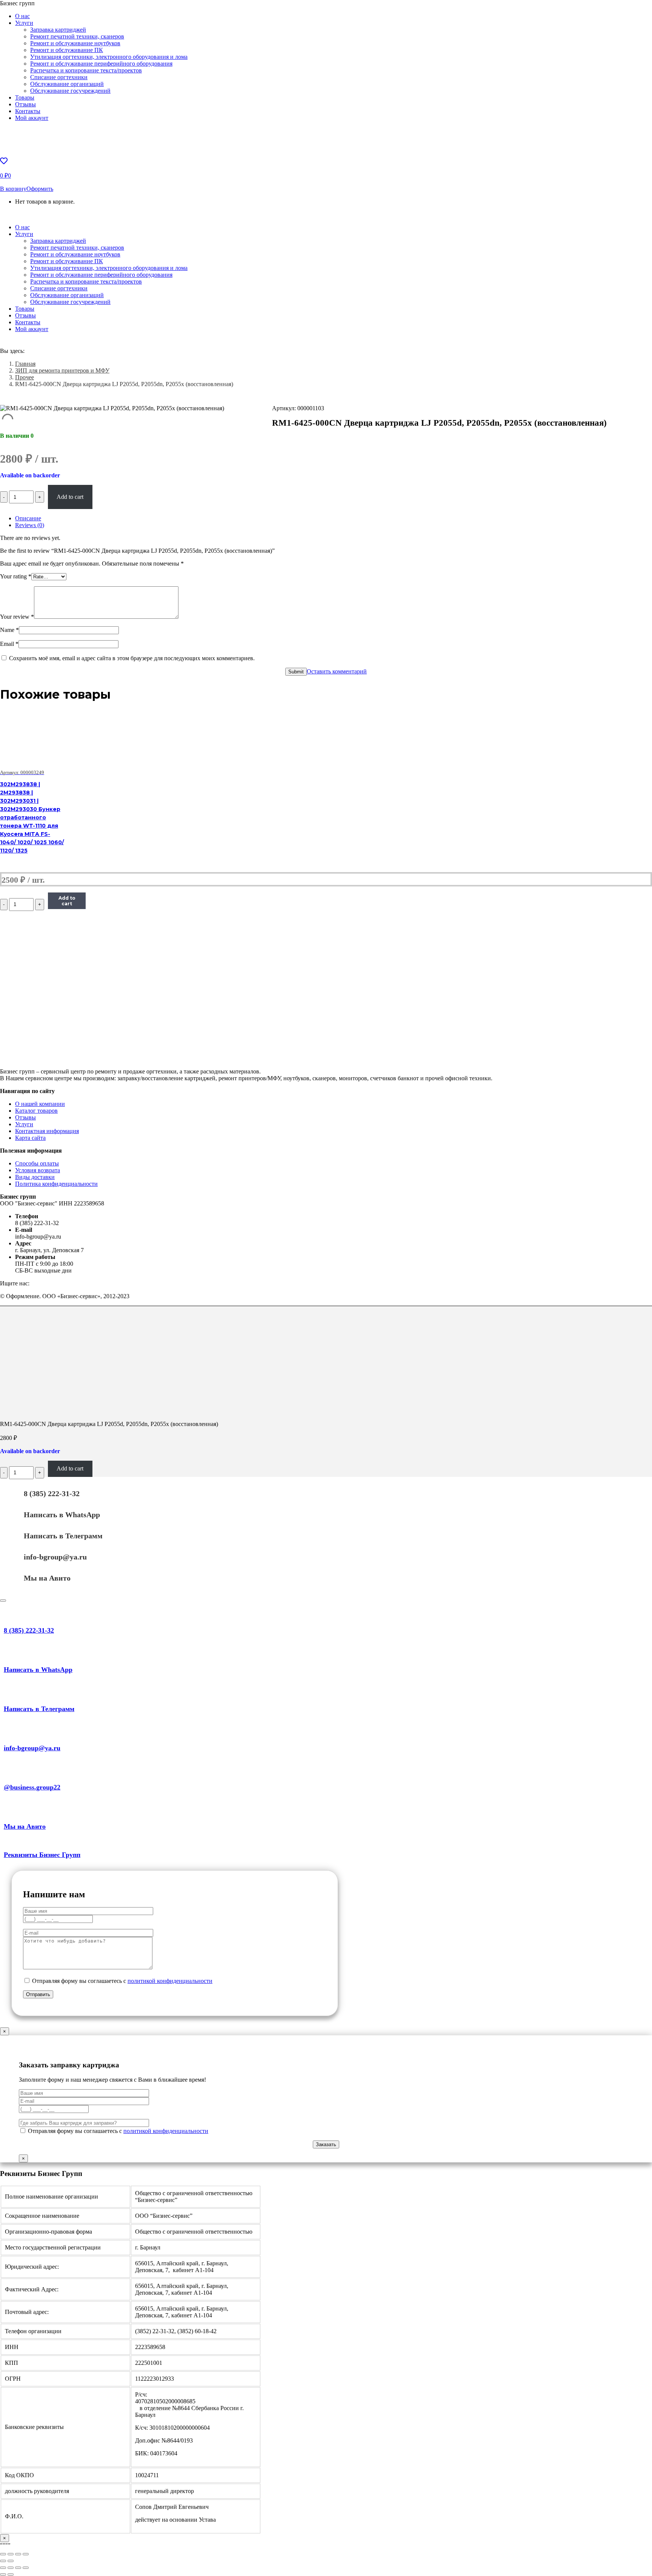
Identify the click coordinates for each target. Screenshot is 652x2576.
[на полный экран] (18, 2568)
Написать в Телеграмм (63, 1536)
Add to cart (70, 497)
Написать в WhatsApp (62, 1515)
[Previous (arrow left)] (3, 2561)
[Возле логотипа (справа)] (11, 2574)
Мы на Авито (47, 1578)
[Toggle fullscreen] (18, 2554)
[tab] (334, 518)
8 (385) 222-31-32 (52, 1493)
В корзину (13, 189)
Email (9, 644)
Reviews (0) (30, 525)
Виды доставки (35, 1177)
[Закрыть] (3, 1601)
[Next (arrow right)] (11, 2561)
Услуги (24, 1124)
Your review (17, 617)
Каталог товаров (36, 1111)
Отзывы (25, 1117)
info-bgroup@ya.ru (55, 1557)
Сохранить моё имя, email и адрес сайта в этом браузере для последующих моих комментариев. (132, 658)
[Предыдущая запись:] (3, 2574)
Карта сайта (30, 1138)
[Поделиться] (11, 2568)
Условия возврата (38, 1170)
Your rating (16, 576)
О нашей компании (40, 1104)
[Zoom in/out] (26, 2554)
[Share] (11, 2554)
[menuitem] (22, 16)
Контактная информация (47, 1131)
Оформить (40, 189)
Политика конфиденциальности (56, 1184)
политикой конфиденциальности (170, 1981)
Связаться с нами (47, 214)
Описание (28, 518)
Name (9, 630)
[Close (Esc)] (3, 2554)
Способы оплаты (37, 1163)
